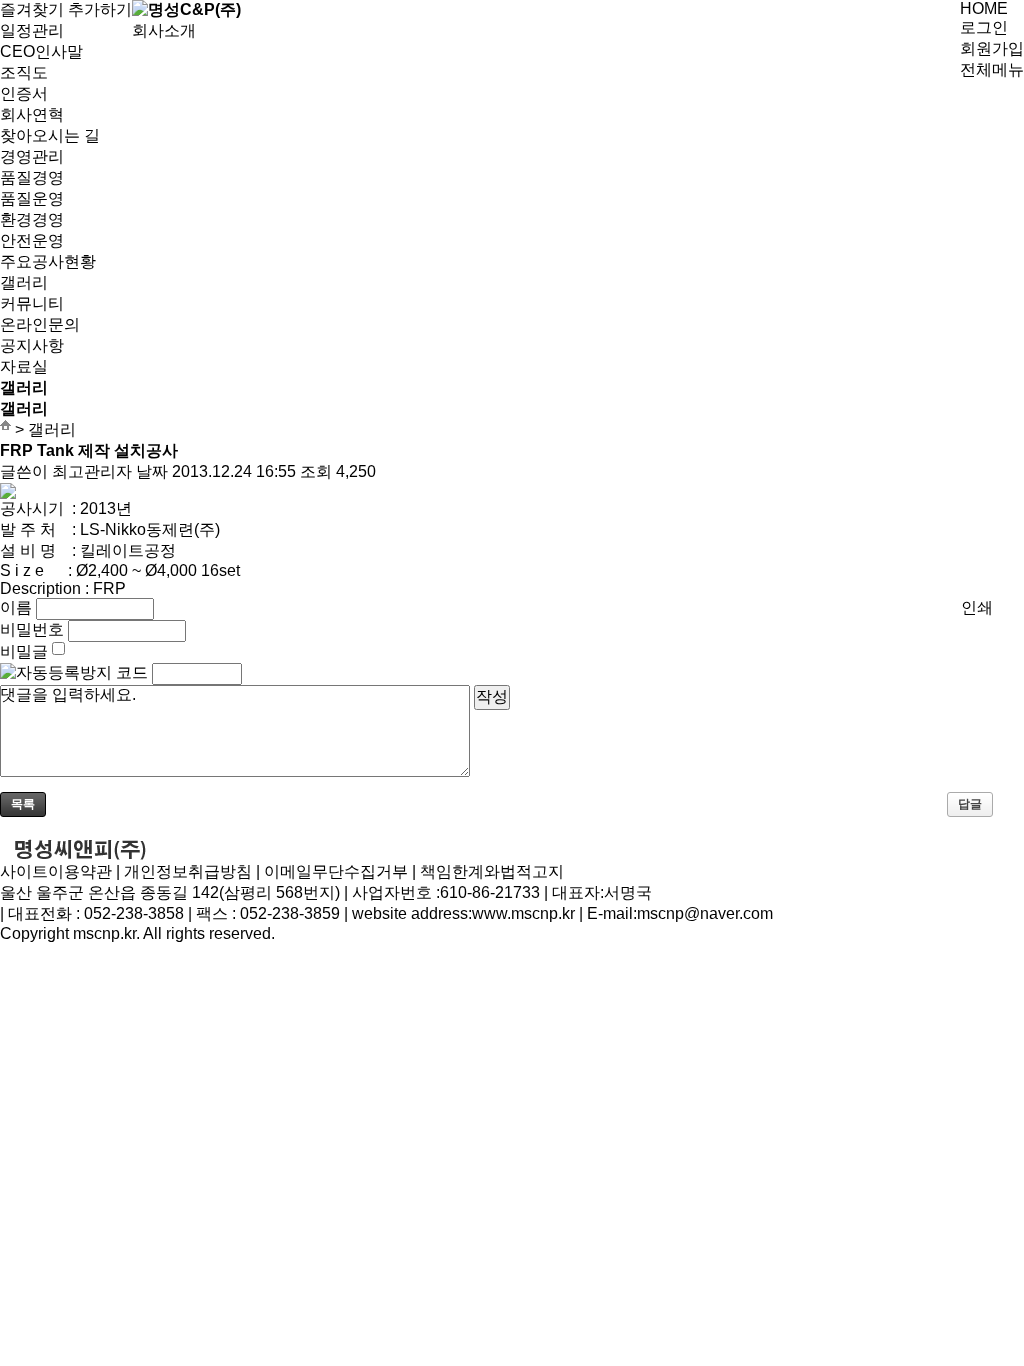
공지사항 (32, 345)
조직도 (24, 72)
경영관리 (32, 156)
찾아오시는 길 (50, 135)
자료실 (24, 366)
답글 (970, 804)
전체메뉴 (992, 69)
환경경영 (32, 219)
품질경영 (32, 177)
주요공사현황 (48, 261)
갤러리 (24, 282)
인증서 (24, 93)
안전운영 (32, 240)
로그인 (984, 27)
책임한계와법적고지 (492, 871)
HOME (984, 8)
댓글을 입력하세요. (68, 694)
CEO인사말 (41, 51)
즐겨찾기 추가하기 (66, 9)
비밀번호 (32, 629)
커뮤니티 (32, 303)
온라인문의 (40, 324)
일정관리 (32, 30)
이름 (16, 607)
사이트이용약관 (56, 871)
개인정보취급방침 (188, 871)
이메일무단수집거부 (336, 871)
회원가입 (992, 48)
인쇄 (977, 607)
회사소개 (164, 30)
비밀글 (24, 651)
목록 (23, 804)
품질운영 (32, 198)
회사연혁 (32, 114)
